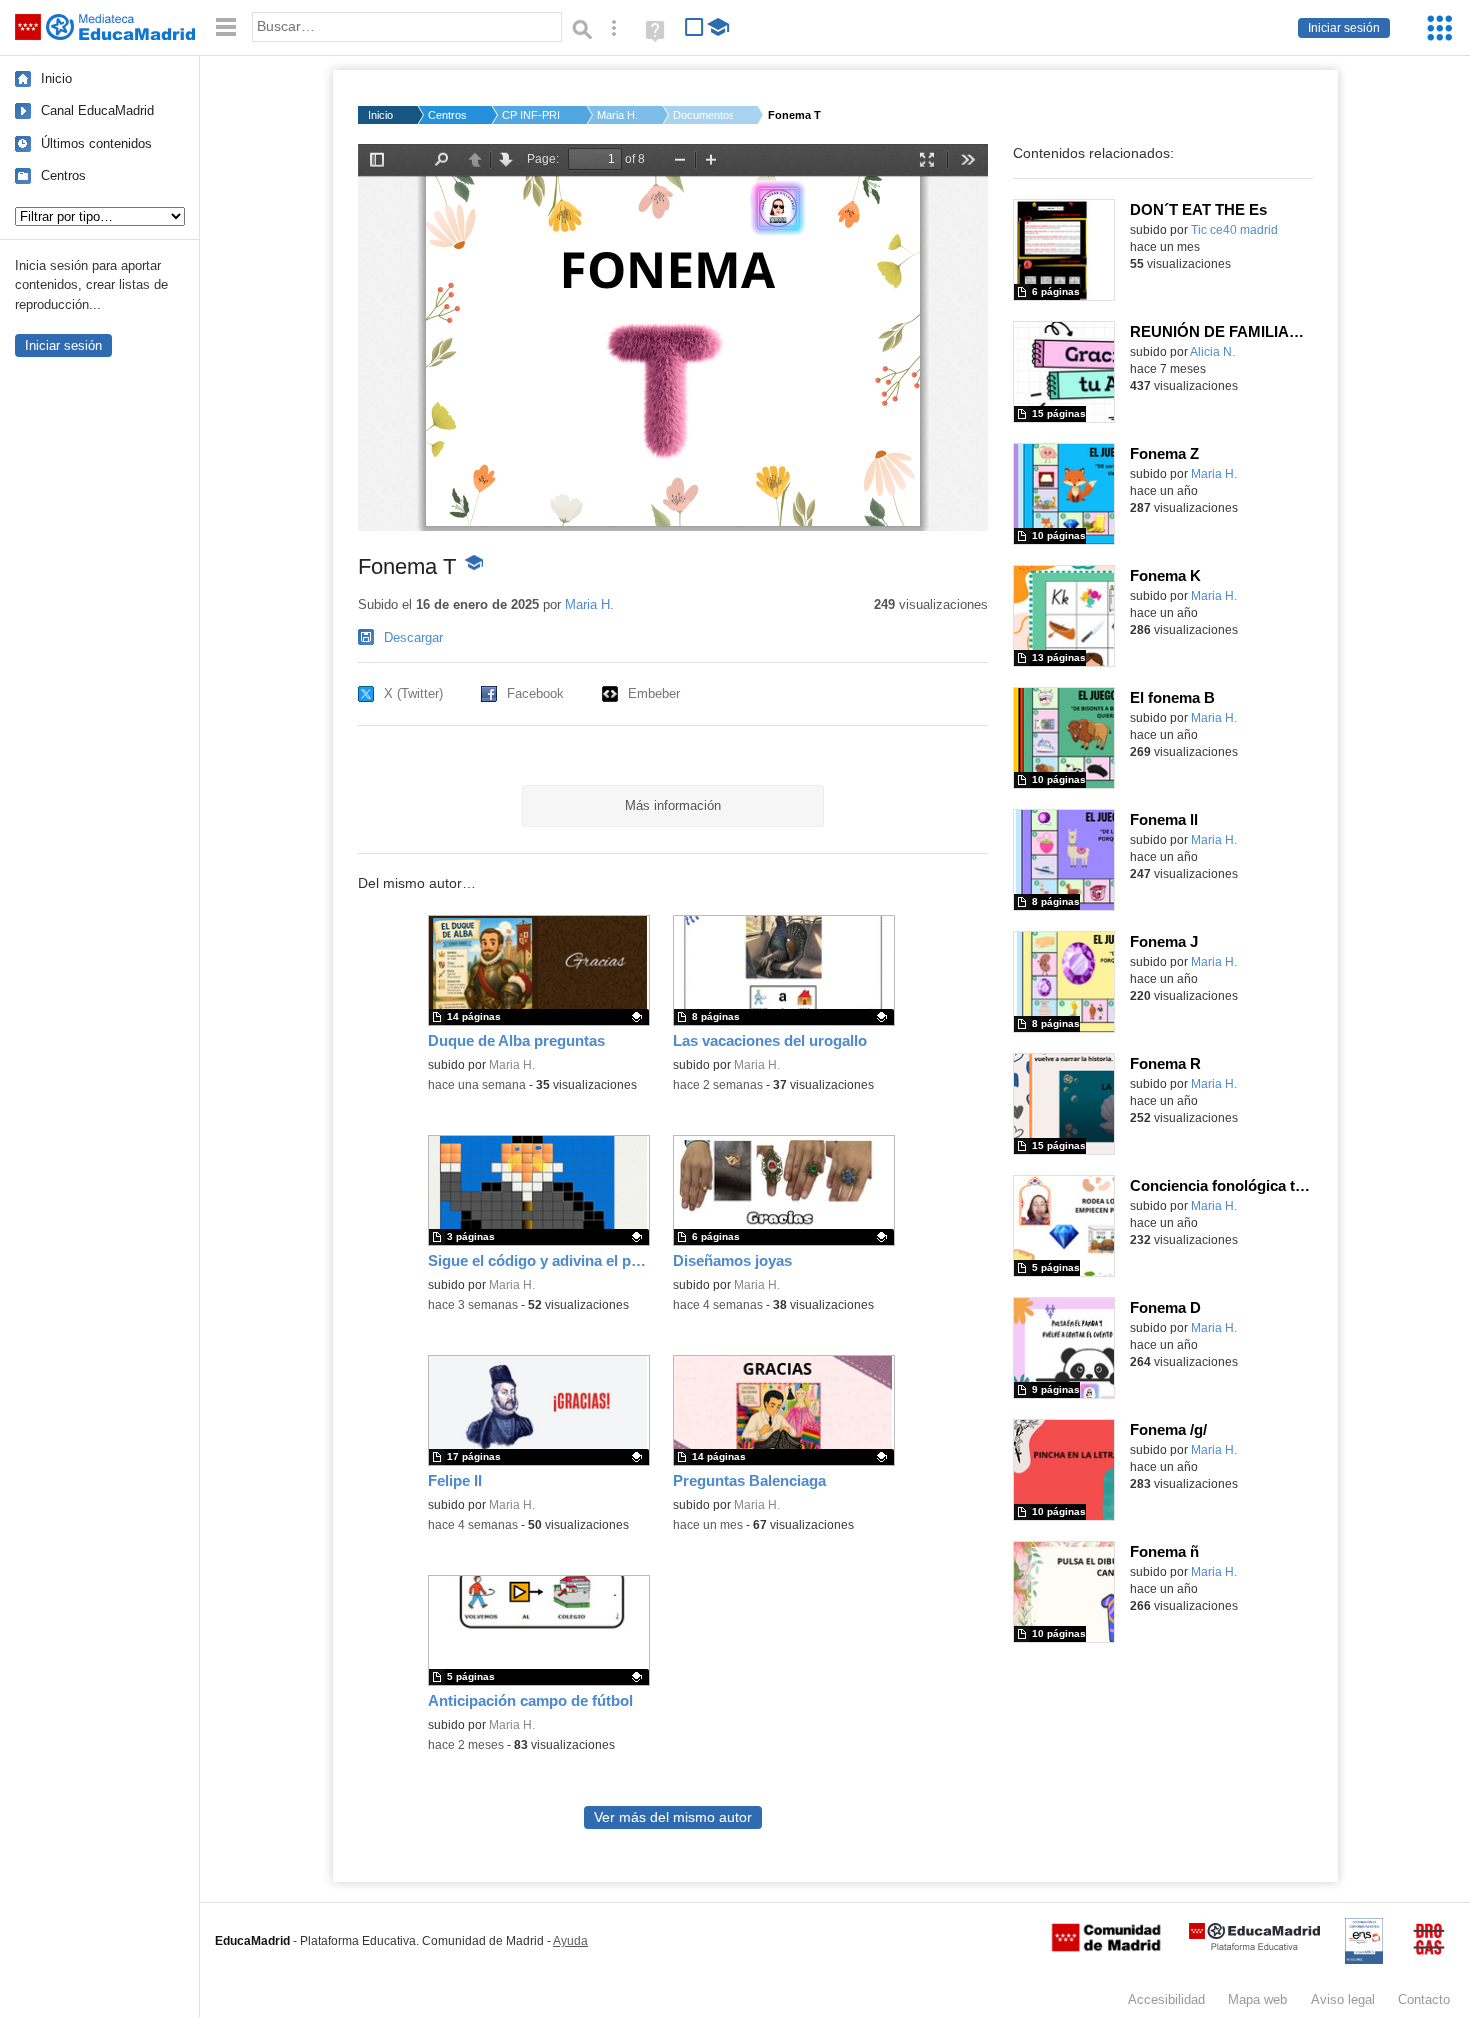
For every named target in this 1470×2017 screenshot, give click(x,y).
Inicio (56, 78)
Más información (673, 805)
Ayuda (570, 1941)
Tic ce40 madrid (1234, 230)
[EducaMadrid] (1254, 1946)
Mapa (1257, 1999)
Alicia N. (1212, 352)
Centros (63, 175)
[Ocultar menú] (226, 27)
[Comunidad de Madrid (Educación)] (1106, 1947)
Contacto (1424, 1999)
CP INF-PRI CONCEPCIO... (532, 115)
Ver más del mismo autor (673, 1817)
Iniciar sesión (1344, 28)
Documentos (703, 115)
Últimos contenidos (96, 143)
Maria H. (617, 115)
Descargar (413, 637)
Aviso (1343, 1999)
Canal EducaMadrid (97, 110)
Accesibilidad (1166, 1999)
